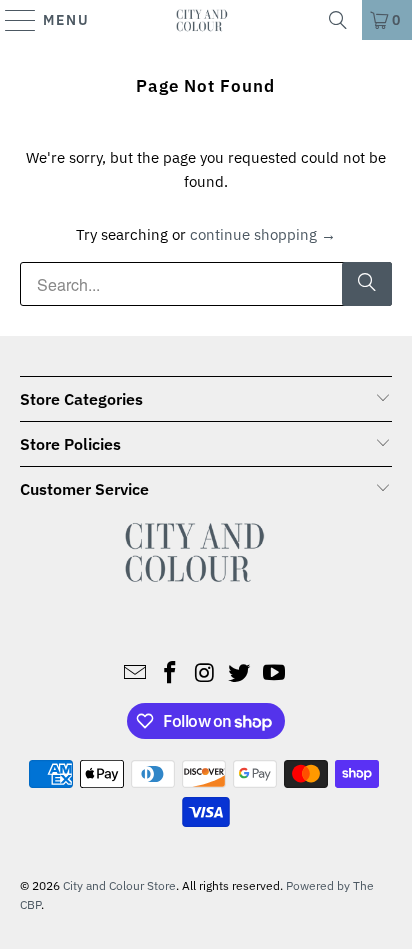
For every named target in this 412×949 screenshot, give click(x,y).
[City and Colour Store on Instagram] (205, 673)
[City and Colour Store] (206, 20)
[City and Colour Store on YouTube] (275, 673)
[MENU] (11, 20)
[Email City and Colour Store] (136, 673)
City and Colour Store (119, 885)
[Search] (338, 20)
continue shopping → (263, 234)
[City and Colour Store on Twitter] (240, 673)
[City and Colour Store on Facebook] (170, 673)
